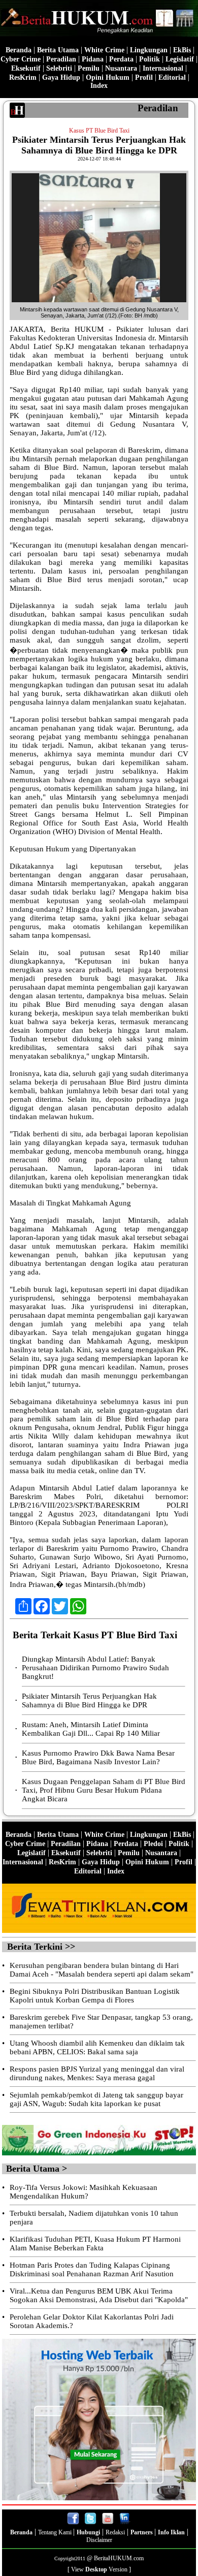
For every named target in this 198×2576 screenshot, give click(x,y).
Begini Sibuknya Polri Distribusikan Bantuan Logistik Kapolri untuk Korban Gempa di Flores (95, 1996)
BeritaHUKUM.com (119, 2558)
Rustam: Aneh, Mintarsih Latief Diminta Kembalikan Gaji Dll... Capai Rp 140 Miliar (91, 1729)
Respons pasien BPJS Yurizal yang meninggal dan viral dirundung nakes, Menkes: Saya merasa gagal (97, 2073)
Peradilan (61, 59)
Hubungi (88, 2532)
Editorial (172, 77)
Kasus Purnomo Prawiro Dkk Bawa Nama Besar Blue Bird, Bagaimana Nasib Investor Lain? (98, 1757)
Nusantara (121, 68)
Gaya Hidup (61, 77)
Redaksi (115, 2532)
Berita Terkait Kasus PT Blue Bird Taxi (95, 1635)
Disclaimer (99, 2540)
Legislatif (180, 59)
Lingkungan (149, 50)
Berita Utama (58, 50)
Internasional (163, 68)
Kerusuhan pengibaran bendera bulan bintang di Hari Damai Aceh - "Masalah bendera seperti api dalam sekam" (102, 1970)
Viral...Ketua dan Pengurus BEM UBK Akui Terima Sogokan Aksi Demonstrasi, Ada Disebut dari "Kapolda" (99, 2295)
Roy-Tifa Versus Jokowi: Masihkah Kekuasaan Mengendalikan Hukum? (84, 2192)
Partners (142, 2532)
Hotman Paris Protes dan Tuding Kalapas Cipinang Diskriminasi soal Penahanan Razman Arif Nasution (92, 2269)
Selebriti (59, 68)
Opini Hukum (108, 77)
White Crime (104, 50)
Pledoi (153, 1844)
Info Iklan (171, 2532)
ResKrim (23, 77)
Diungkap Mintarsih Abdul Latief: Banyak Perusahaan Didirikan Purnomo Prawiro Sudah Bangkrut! (95, 1668)
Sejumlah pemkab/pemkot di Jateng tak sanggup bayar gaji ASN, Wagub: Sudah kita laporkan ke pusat (96, 2099)
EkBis (182, 50)
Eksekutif (26, 68)
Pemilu (89, 68)
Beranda (19, 50)
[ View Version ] (99, 2569)
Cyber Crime (21, 59)
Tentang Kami (56, 2532)
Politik (150, 59)
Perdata (121, 59)
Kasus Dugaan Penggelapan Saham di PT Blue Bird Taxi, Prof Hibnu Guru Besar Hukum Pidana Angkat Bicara (104, 1790)
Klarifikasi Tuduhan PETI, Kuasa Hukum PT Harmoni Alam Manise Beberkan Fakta (95, 2244)
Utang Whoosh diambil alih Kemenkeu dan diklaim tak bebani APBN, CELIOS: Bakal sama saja (97, 2047)
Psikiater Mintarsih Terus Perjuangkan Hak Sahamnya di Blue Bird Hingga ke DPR (89, 1700)
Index (99, 86)
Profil (143, 77)
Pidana (93, 59)
